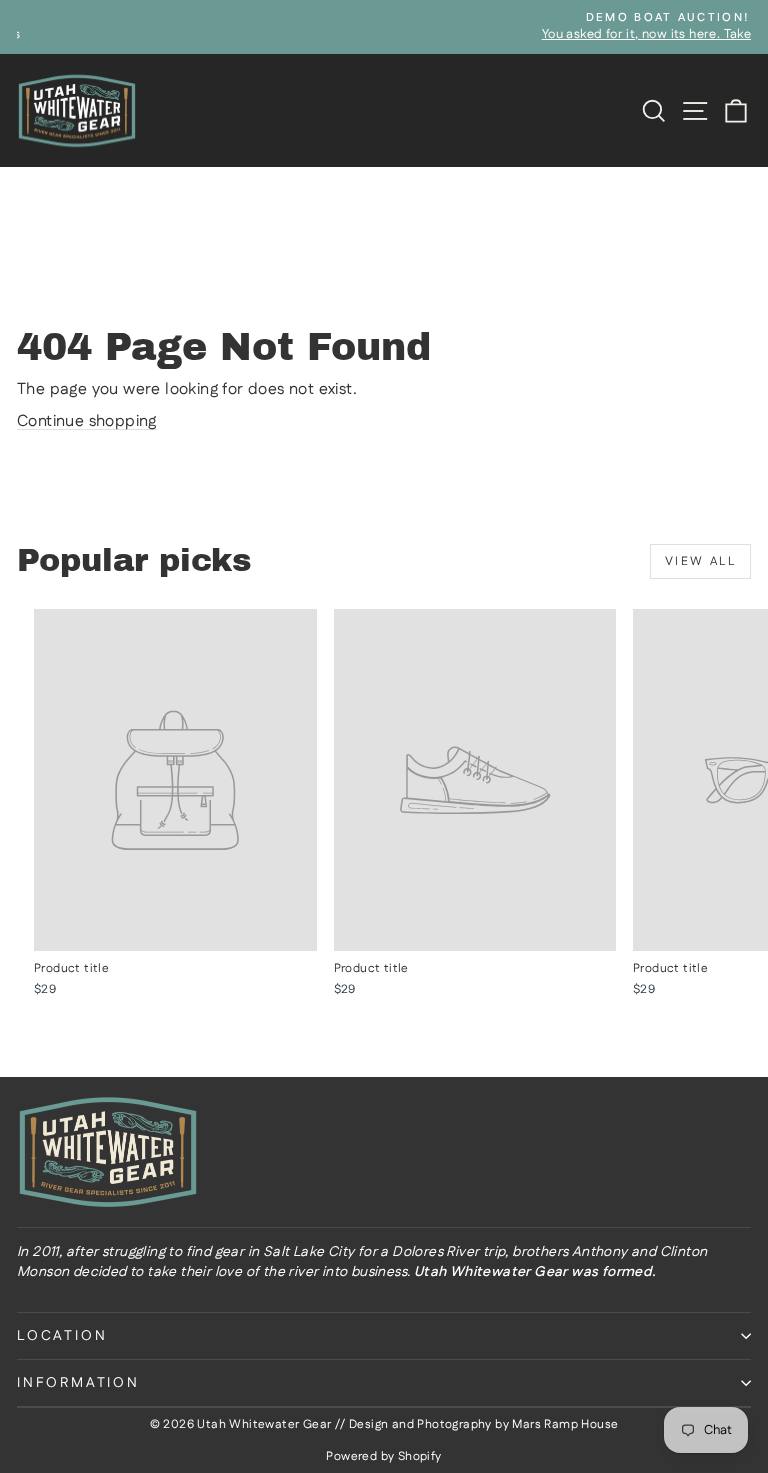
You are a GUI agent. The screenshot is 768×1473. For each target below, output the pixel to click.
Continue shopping (87, 421)
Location (62, 1336)
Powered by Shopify (383, 1456)
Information (78, 1383)
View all (700, 561)
